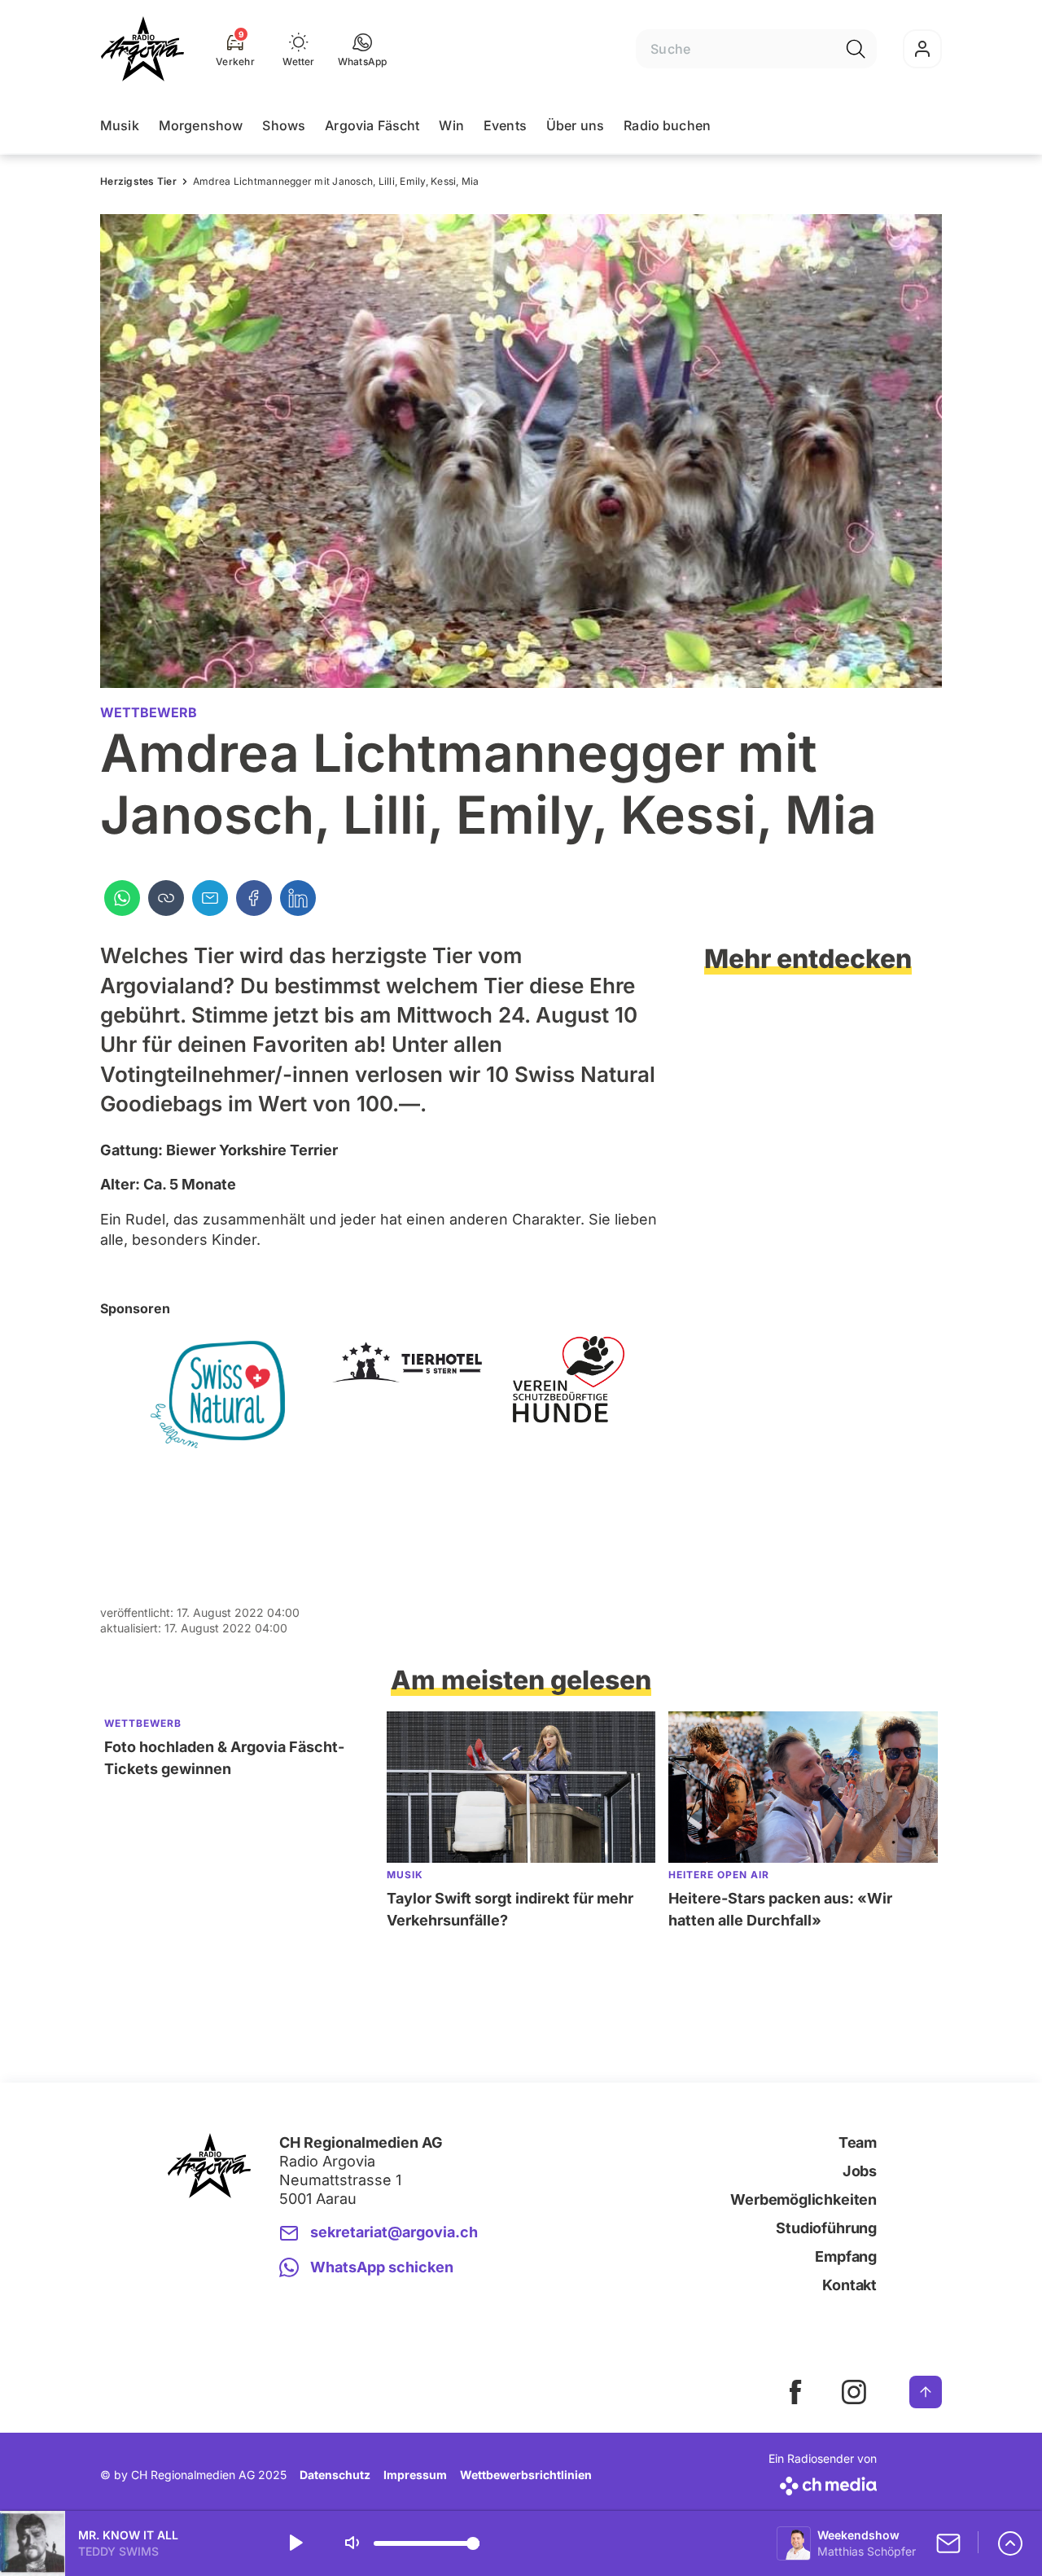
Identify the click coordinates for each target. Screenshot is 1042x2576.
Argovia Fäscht (372, 125)
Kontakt (849, 2285)
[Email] (210, 898)
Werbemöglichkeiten (803, 2199)
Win (451, 125)
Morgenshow (201, 125)
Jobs (860, 2171)
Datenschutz (335, 2475)
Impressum (415, 2475)
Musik (120, 125)
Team (858, 2142)
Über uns (575, 125)
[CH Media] (823, 2483)
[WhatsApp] (122, 898)
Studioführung (826, 2228)
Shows (284, 125)
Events (505, 125)
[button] (363, 49)
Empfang (846, 2256)
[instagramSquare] (854, 2392)
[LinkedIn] (298, 898)
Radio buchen (667, 125)
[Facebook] (254, 898)
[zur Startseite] (142, 49)
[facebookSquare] (795, 2392)
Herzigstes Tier (138, 181)
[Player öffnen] (1010, 2543)
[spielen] (295, 2543)
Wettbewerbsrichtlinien (526, 2475)
